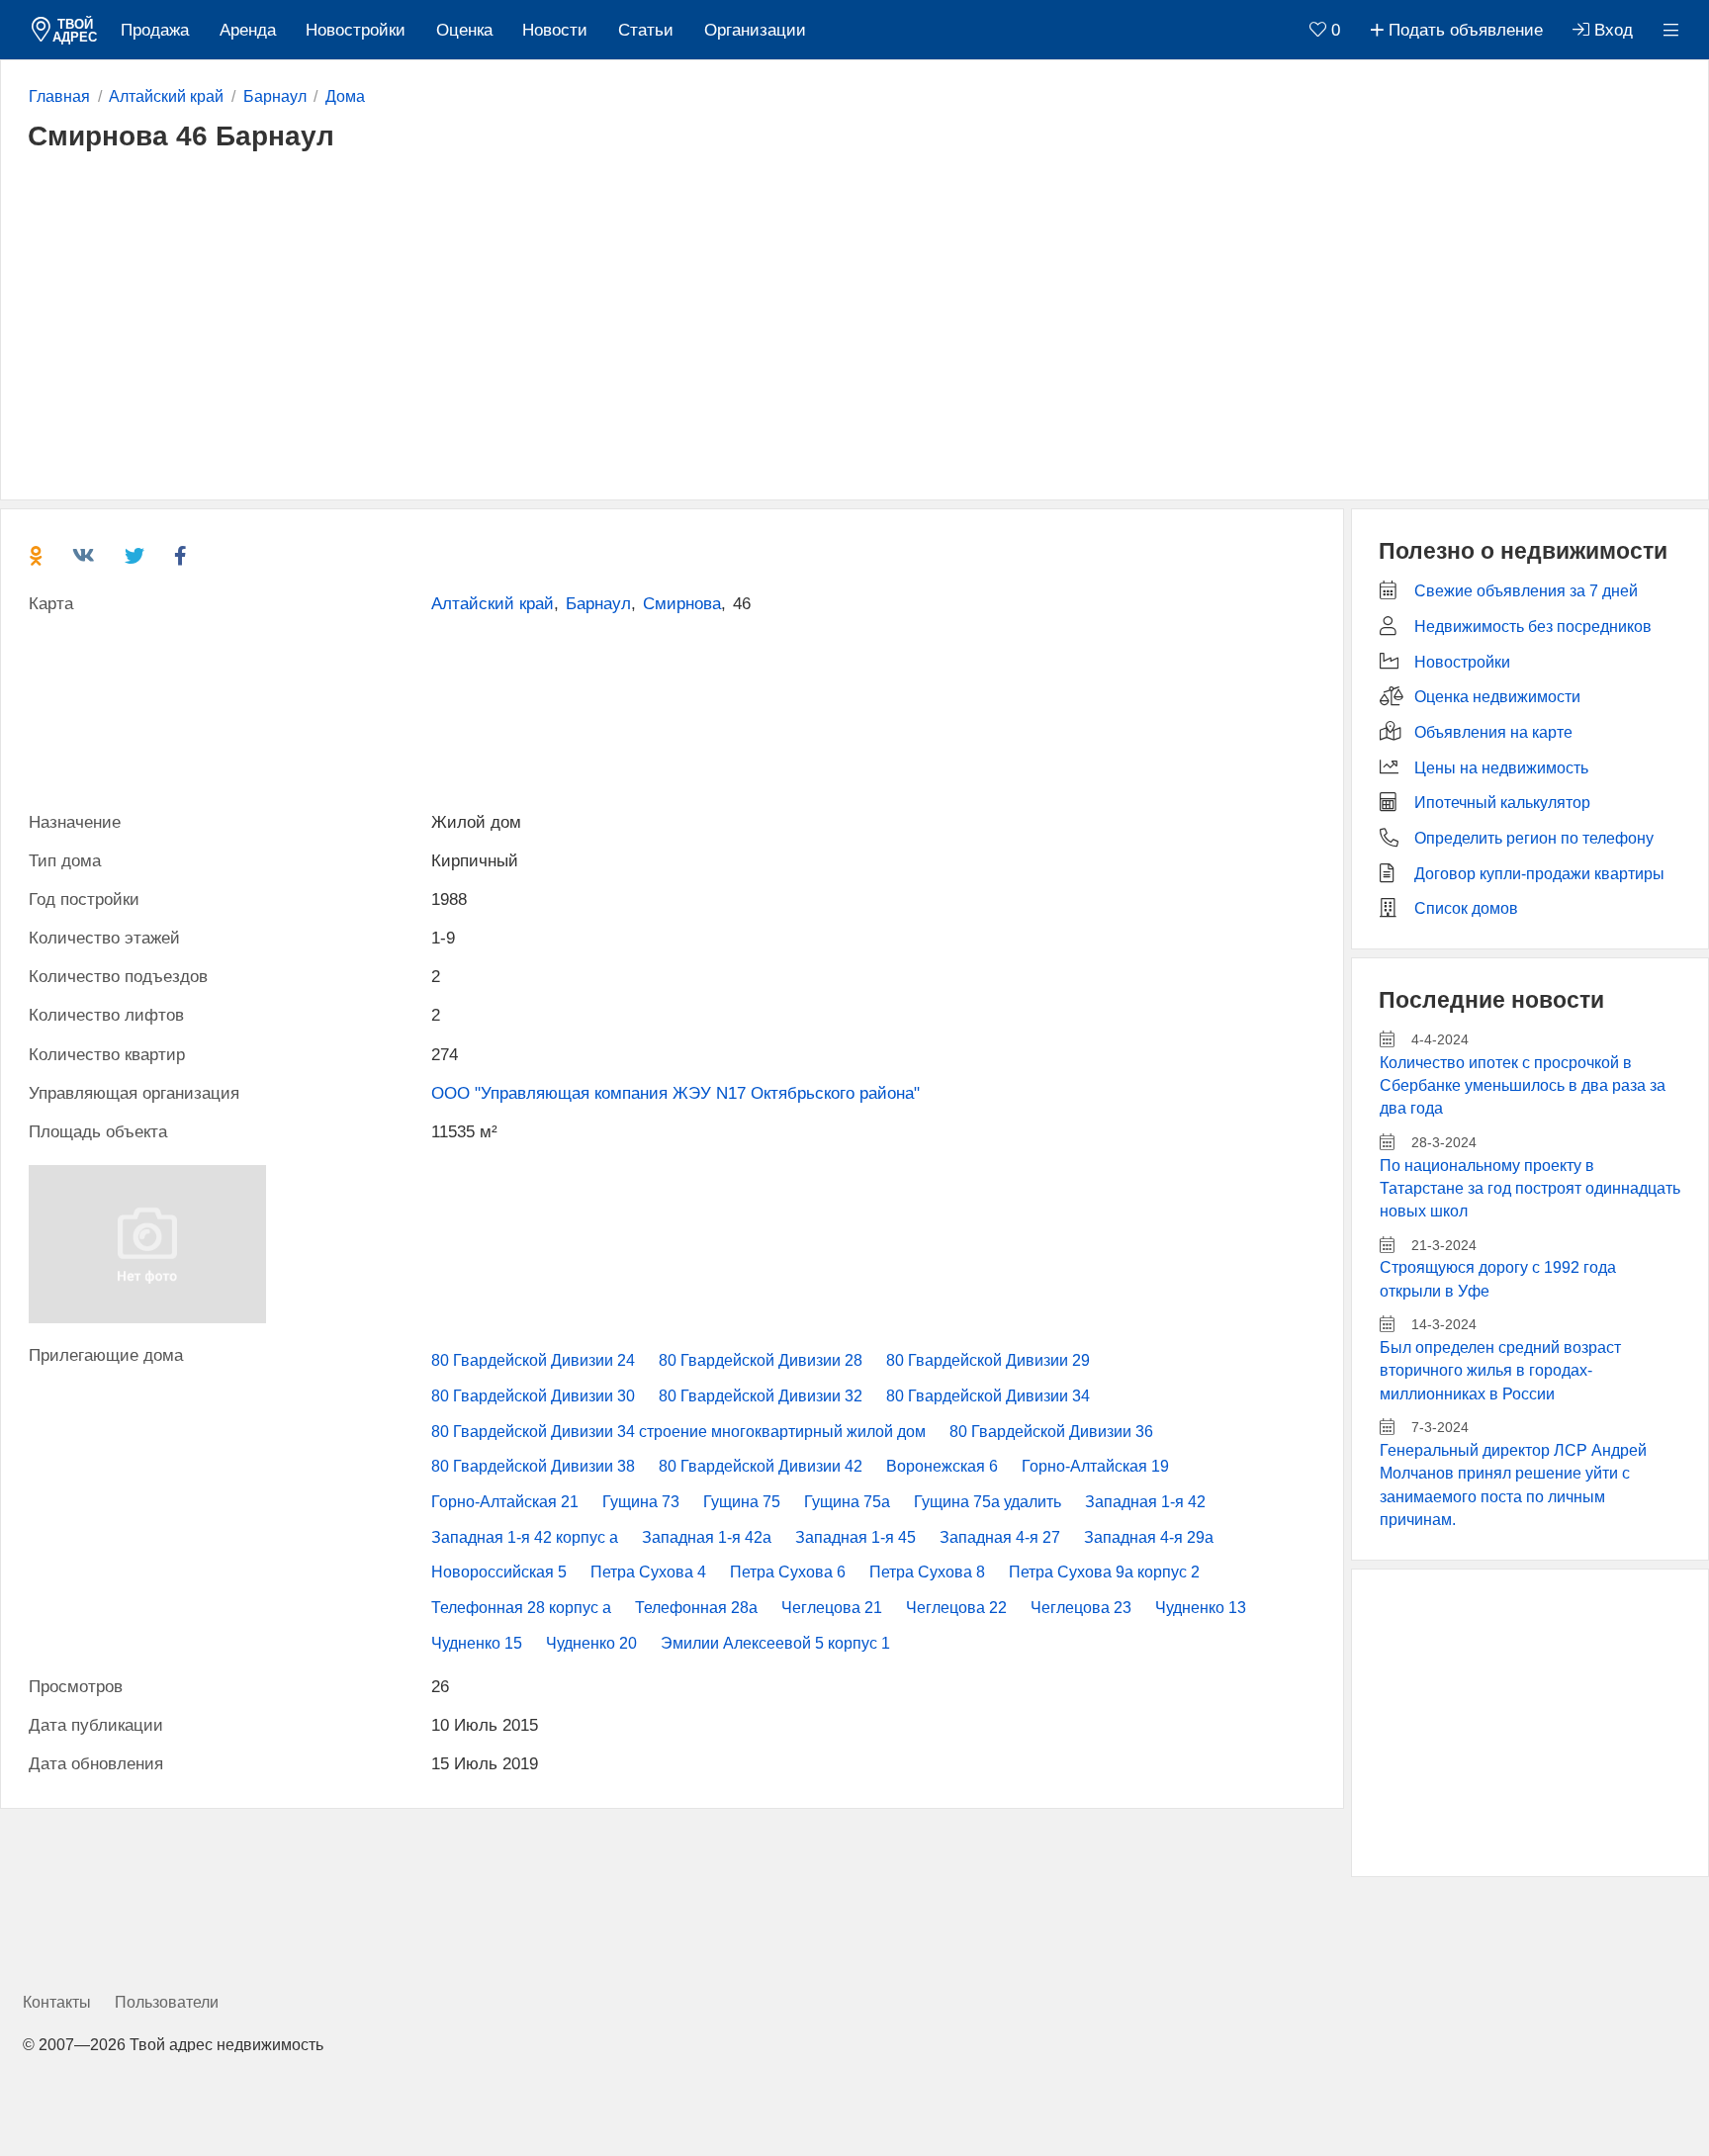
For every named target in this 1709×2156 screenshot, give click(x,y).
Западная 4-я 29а (1149, 1537)
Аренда (248, 30)
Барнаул (598, 604)
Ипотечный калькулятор (1502, 803)
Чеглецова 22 (956, 1608)
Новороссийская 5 (499, 1572)
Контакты (57, 2002)
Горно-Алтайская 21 (505, 1502)
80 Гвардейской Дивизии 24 (533, 1360)
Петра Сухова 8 (927, 1572)
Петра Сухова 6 (788, 1572)
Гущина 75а (847, 1502)
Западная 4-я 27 (1000, 1537)
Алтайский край (493, 604)
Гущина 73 (641, 1502)
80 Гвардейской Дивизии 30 (533, 1396)
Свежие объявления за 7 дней (1526, 591)
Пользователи (167, 2002)
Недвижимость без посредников (1533, 627)
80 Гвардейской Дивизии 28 (761, 1360)
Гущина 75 (742, 1502)
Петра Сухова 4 (648, 1572)
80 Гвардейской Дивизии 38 (533, 1466)
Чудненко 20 (591, 1643)
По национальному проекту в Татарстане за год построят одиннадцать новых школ (1530, 1189)
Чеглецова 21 (832, 1608)
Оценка (464, 30)
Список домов (1466, 908)
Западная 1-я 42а (707, 1537)
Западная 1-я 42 (1145, 1502)
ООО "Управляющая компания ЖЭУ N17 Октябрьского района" (675, 1093)
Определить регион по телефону (1534, 838)
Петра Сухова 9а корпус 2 (1104, 1572)
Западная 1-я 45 (855, 1537)
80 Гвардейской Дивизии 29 (988, 1360)
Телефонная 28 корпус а (521, 1608)
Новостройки (356, 30)
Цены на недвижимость (1501, 768)
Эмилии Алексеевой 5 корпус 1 (775, 1643)
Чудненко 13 (1201, 1608)
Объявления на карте (1493, 732)
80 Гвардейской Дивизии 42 (761, 1466)
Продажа (155, 30)
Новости (555, 30)
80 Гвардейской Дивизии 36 (1051, 1432)
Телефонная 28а (696, 1608)
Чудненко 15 (477, 1643)
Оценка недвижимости (1497, 697)
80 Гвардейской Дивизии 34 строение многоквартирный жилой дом (678, 1432)
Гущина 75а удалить (988, 1502)
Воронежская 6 (942, 1466)
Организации (755, 30)
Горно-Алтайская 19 (1095, 1466)
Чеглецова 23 (1081, 1608)
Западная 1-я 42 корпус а (525, 1537)
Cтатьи (646, 30)
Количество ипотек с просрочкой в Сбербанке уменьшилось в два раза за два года (1523, 1086)
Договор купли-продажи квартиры (1539, 874)
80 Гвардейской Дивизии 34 (988, 1396)
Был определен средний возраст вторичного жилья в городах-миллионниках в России (1500, 1371)
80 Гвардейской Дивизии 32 (761, 1396)
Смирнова (682, 604)
